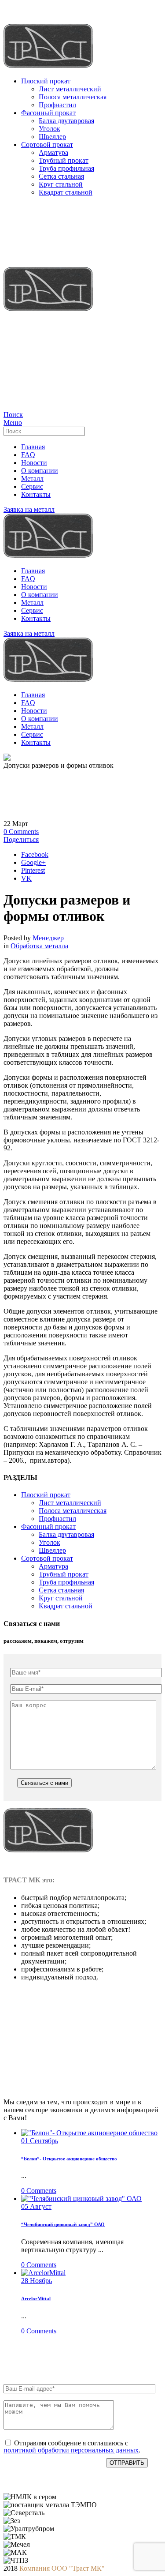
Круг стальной (61, 184)
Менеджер (48, 938)
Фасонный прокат (48, 113)
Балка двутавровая (66, 121)
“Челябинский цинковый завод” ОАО (63, 2224)
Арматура (53, 152)
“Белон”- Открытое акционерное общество (69, 2159)
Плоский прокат (46, 81)
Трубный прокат (64, 160)
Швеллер (52, 137)
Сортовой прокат (47, 145)
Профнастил (57, 105)
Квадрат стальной (66, 192)
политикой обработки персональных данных (71, 2450)
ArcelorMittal (36, 2298)
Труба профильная (66, 168)
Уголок (49, 129)
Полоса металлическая (73, 97)
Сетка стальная (61, 176)
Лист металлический (70, 89)
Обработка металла (39, 946)
